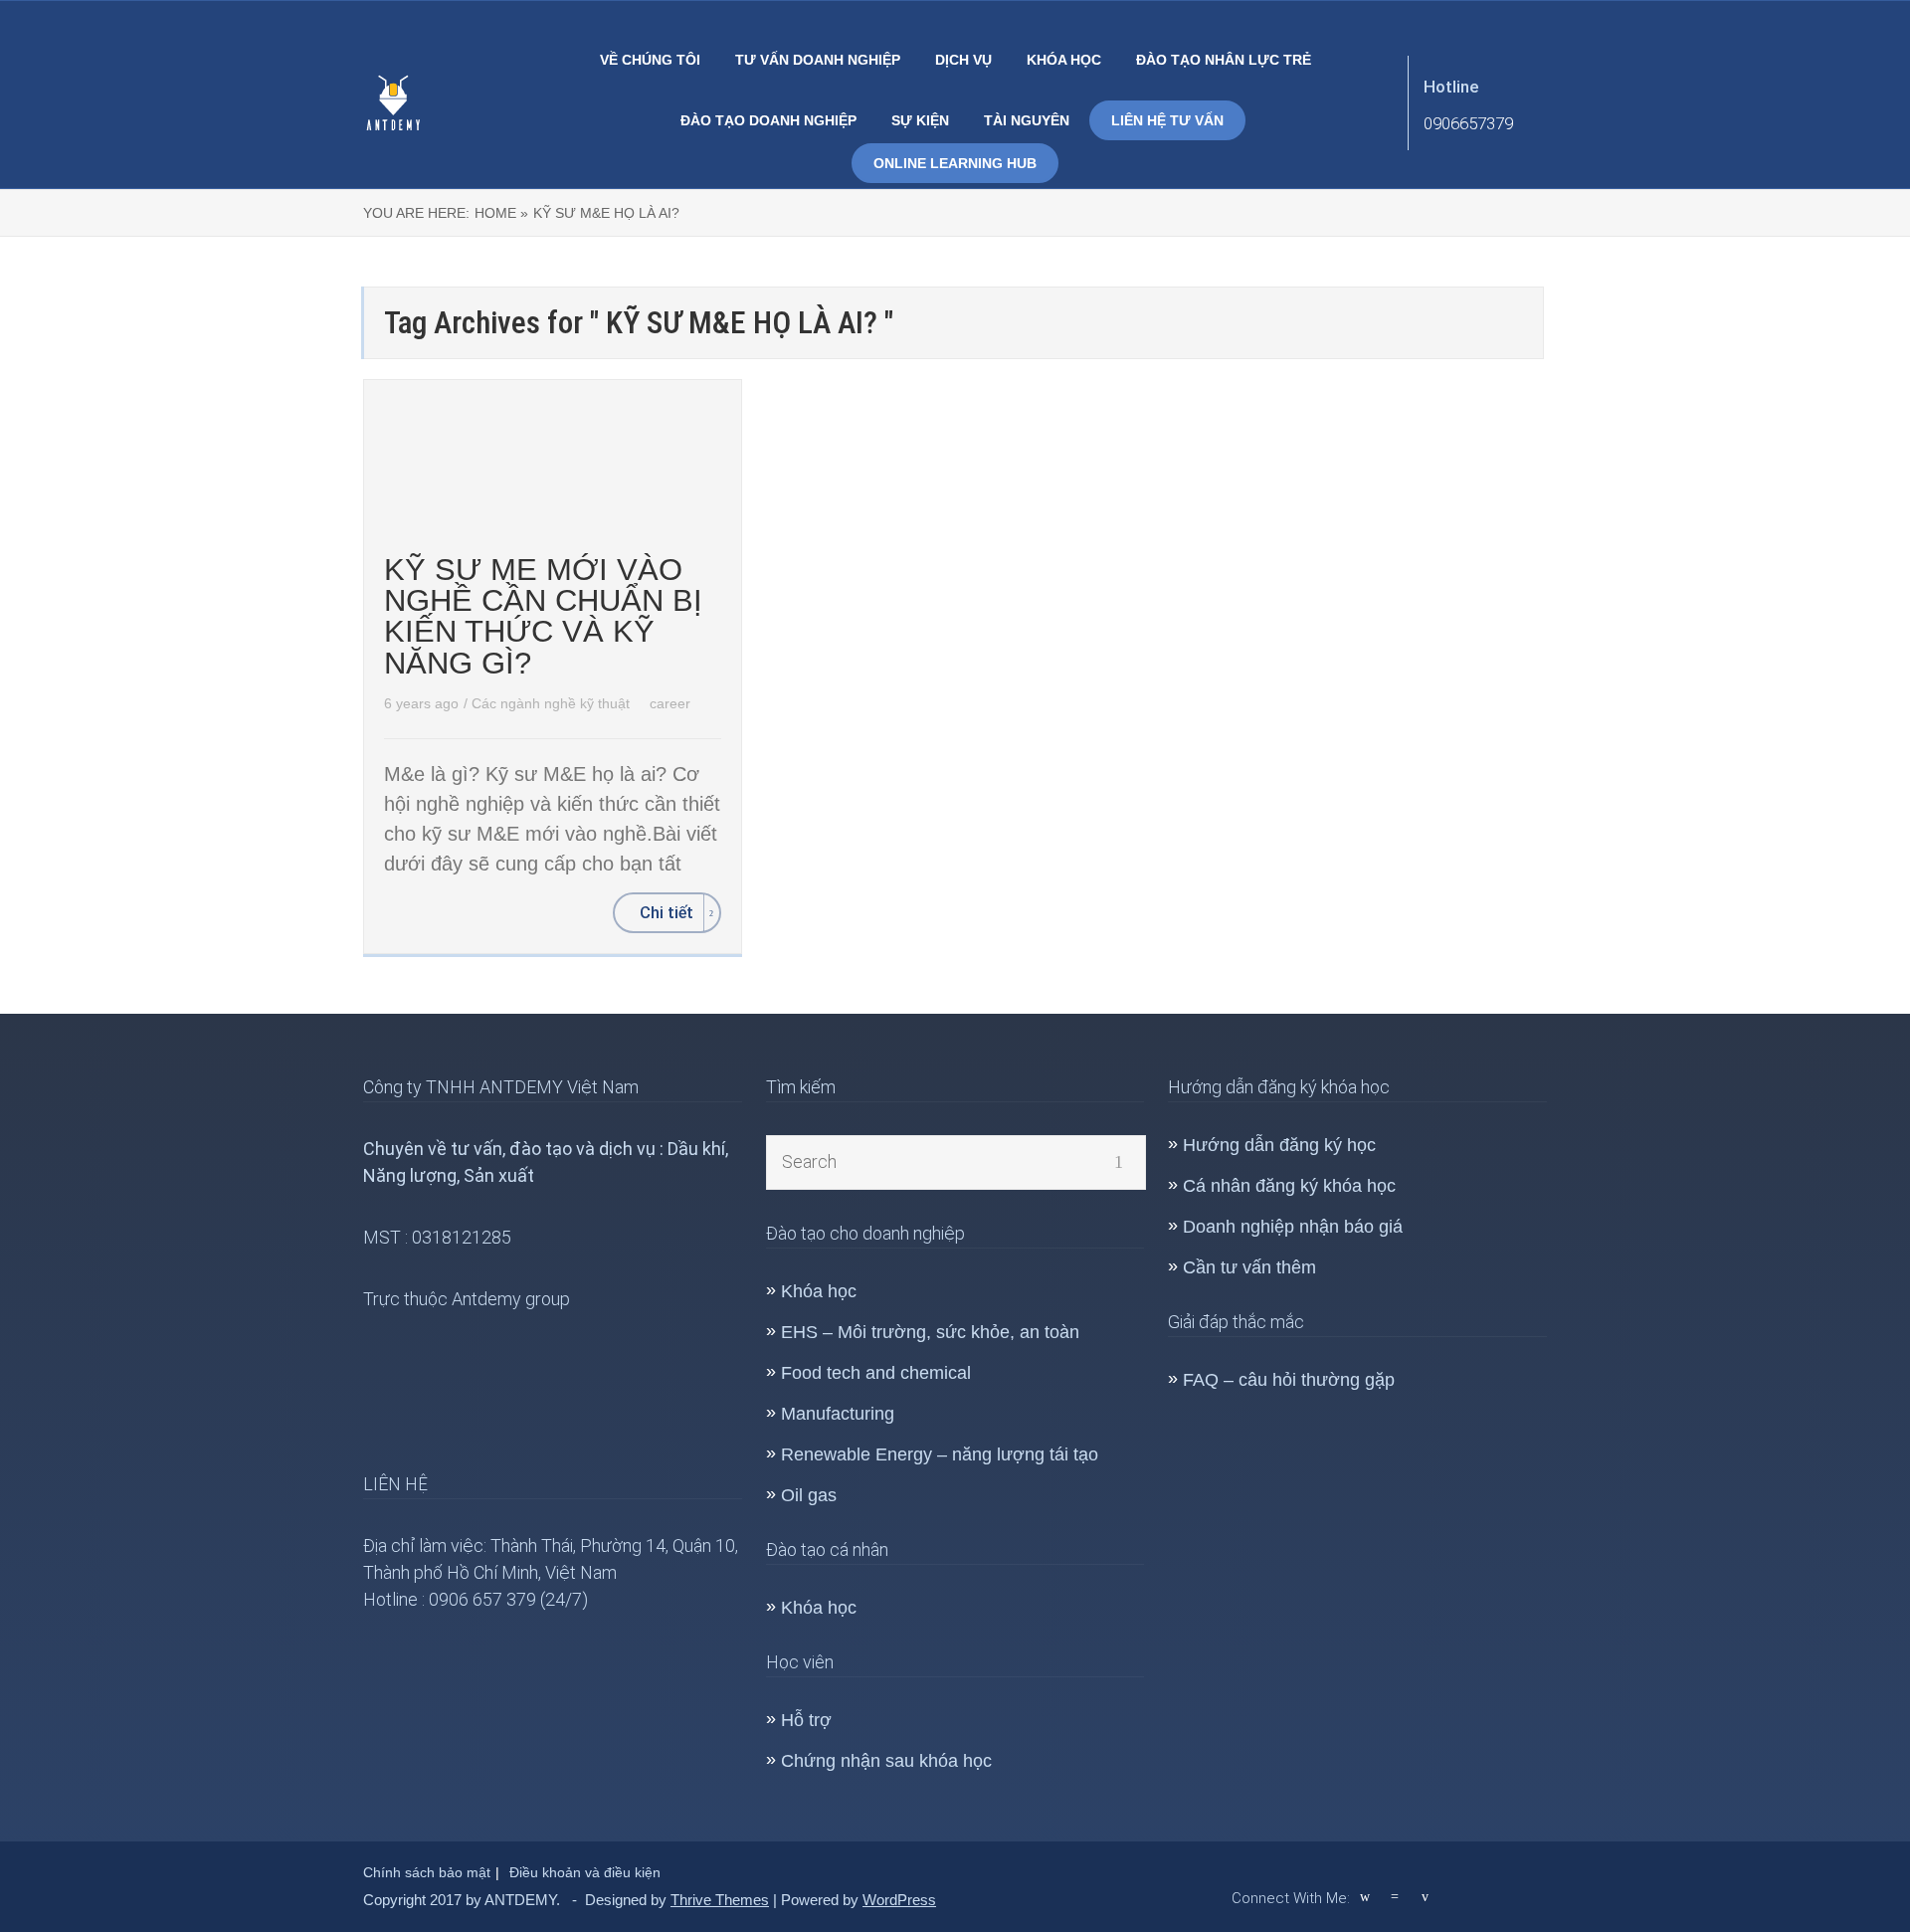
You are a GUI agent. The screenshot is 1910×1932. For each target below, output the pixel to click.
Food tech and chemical (876, 1373)
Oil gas (809, 1495)
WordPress (899, 1900)
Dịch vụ (963, 60)
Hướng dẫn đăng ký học (1279, 1145)
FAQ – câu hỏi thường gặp (1289, 1380)
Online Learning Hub (955, 163)
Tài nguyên (1027, 120)
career (670, 703)
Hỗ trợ (806, 1720)
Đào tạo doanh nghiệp (768, 120)
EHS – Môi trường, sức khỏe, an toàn (930, 1332)
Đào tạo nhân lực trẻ (1224, 60)
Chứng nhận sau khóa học (886, 1761)
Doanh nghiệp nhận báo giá (1293, 1227)
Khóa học (1064, 60)
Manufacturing (838, 1414)
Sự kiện (920, 120)
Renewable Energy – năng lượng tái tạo (940, 1454)
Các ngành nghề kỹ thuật (553, 703)
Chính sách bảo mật (427, 1872)
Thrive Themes (720, 1900)
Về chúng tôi (650, 60)
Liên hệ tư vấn (1167, 120)
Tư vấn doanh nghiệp (818, 60)
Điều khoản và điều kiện (585, 1872)
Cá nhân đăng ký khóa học (1289, 1186)
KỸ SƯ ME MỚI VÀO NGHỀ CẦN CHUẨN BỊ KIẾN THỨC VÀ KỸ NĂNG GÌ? (543, 616)
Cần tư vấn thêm (1249, 1267)
